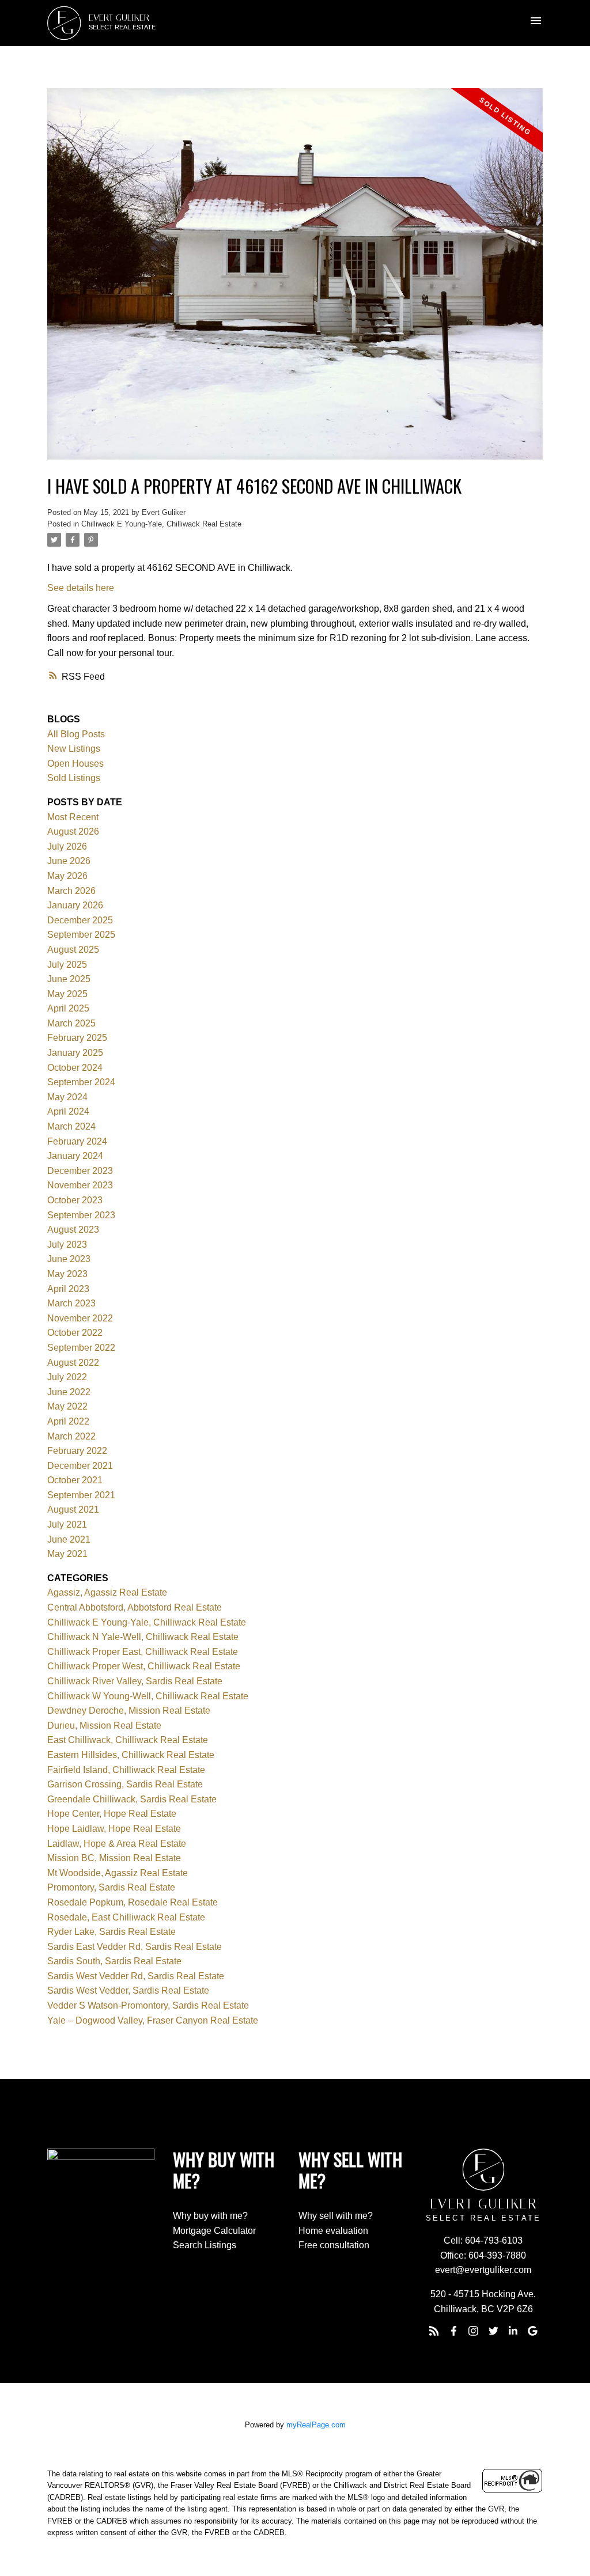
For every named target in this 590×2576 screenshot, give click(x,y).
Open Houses (75, 764)
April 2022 (68, 1421)
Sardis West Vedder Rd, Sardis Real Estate (136, 1976)
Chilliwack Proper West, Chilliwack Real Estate (144, 1666)
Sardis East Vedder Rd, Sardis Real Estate (135, 1947)
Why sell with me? (336, 2216)
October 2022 (75, 1333)
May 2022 (67, 1406)
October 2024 (75, 1068)
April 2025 (68, 1008)
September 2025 (81, 935)
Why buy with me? (210, 2216)
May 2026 (67, 876)
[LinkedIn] (513, 2331)
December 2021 (80, 1466)
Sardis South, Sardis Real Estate (114, 1961)
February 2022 (77, 1451)
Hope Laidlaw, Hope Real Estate (114, 1829)
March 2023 (71, 1303)
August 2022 (73, 1363)
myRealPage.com (316, 2425)
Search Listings (205, 2245)
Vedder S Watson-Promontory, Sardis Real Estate (148, 2005)
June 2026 (69, 861)
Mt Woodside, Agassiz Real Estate (118, 1873)
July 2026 (67, 846)
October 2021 (75, 1480)
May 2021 (67, 1554)
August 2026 (73, 831)
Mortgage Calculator (214, 2231)
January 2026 (75, 905)
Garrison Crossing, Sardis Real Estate (125, 1784)
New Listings (74, 749)
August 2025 (73, 950)
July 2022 (67, 1377)
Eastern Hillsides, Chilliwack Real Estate (131, 1755)
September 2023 (81, 1215)
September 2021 (81, 1495)
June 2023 (69, 1259)
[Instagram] (474, 2331)
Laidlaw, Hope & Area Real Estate (117, 1844)
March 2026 (71, 891)
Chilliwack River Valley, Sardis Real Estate (135, 1681)
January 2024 (75, 1156)
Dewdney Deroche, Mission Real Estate (129, 1711)
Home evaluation (333, 2231)
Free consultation (334, 2245)
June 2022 (69, 1392)
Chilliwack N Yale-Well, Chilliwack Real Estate (143, 1637)
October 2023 (75, 1200)
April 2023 (68, 1289)
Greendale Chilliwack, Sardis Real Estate (132, 1799)
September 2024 (81, 1082)
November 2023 (80, 1185)
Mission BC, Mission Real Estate (114, 1858)
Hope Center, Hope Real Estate (112, 1814)
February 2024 (77, 1141)
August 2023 (73, 1230)
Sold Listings (74, 778)
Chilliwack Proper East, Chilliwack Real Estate (143, 1652)
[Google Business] (533, 2331)
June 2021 (69, 1539)
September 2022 (81, 1348)
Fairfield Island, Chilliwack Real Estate (126, 1770)
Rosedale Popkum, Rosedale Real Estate (133, 1902)
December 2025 (80, 920)
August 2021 (73, 1509)
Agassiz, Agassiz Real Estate (107, 1592)
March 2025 (71, 1023)
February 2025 (77, 1038)
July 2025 (67, 965)
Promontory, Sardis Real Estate (111, 1887)
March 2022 (71, 1436)
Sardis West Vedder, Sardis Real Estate (128, 1990)
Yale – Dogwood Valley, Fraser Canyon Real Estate (153, 2020)
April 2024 (68, 1111)
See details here (81, 588)
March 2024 (71, 1126)
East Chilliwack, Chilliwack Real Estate (128, 1740)
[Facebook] (453, 2331)
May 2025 (67, 994)
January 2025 (75, 1053)
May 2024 (67, 1097)
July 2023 (67, 1245)
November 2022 (80, 1318)
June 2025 (69, 979)
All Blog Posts (76, 734)
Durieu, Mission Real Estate (104, 1725)
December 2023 (80, 1171)
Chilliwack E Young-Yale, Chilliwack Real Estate (161, 524)
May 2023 (67, 1274)
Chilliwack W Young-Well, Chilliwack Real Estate (148, 1696)
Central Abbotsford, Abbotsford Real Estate (135, 1607)
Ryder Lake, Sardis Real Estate (111, 1932)
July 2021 (67, 1524)
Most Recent (73, 817)
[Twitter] (493, 2331)
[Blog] (434, 2331)
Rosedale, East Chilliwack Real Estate (126, 1917)
